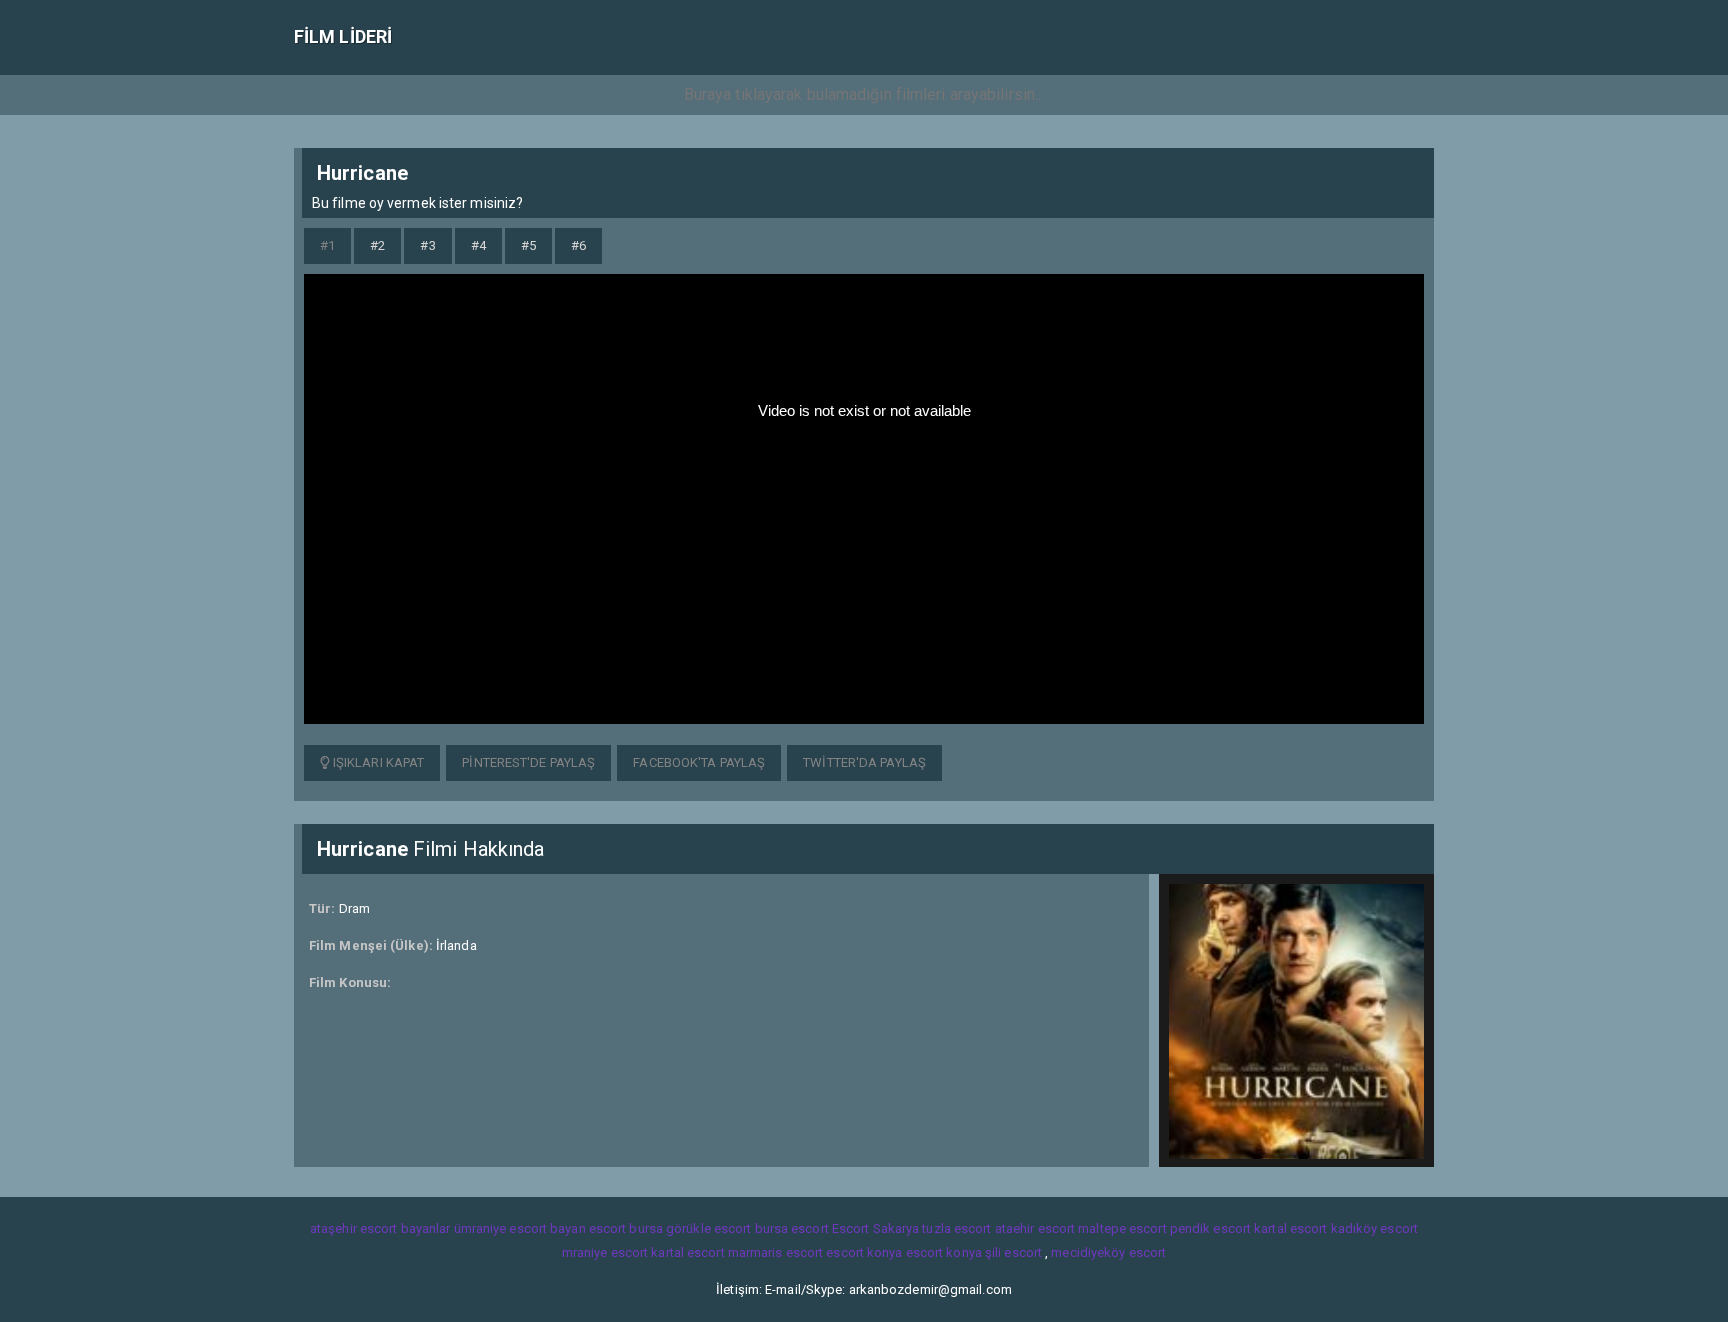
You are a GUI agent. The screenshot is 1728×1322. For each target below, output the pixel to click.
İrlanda (456, 945)
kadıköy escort (1374, 1228)
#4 (478, 245)
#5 (528, 245)
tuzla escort (956, 1228)
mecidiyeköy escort (1108, 1252)
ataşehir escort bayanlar (380, 1228)
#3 (427, 245)
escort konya (864, 1252)
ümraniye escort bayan (520, 1228)
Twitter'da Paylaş (864, 762)
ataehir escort (1035, 1228)
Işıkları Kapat (377, 762)
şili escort (1013, 1252)
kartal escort (1290, 1228)
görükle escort (708, 1228)
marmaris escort (776, 1252)
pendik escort (1210, 1228)
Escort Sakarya (875, 1228)
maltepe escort (1122, 1228)
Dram (354, 908)
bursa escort (792, 1228)
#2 (377, 245)
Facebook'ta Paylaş (699, 762)
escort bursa (626, 1228)
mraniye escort (605, 1252)
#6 (578, 245)
